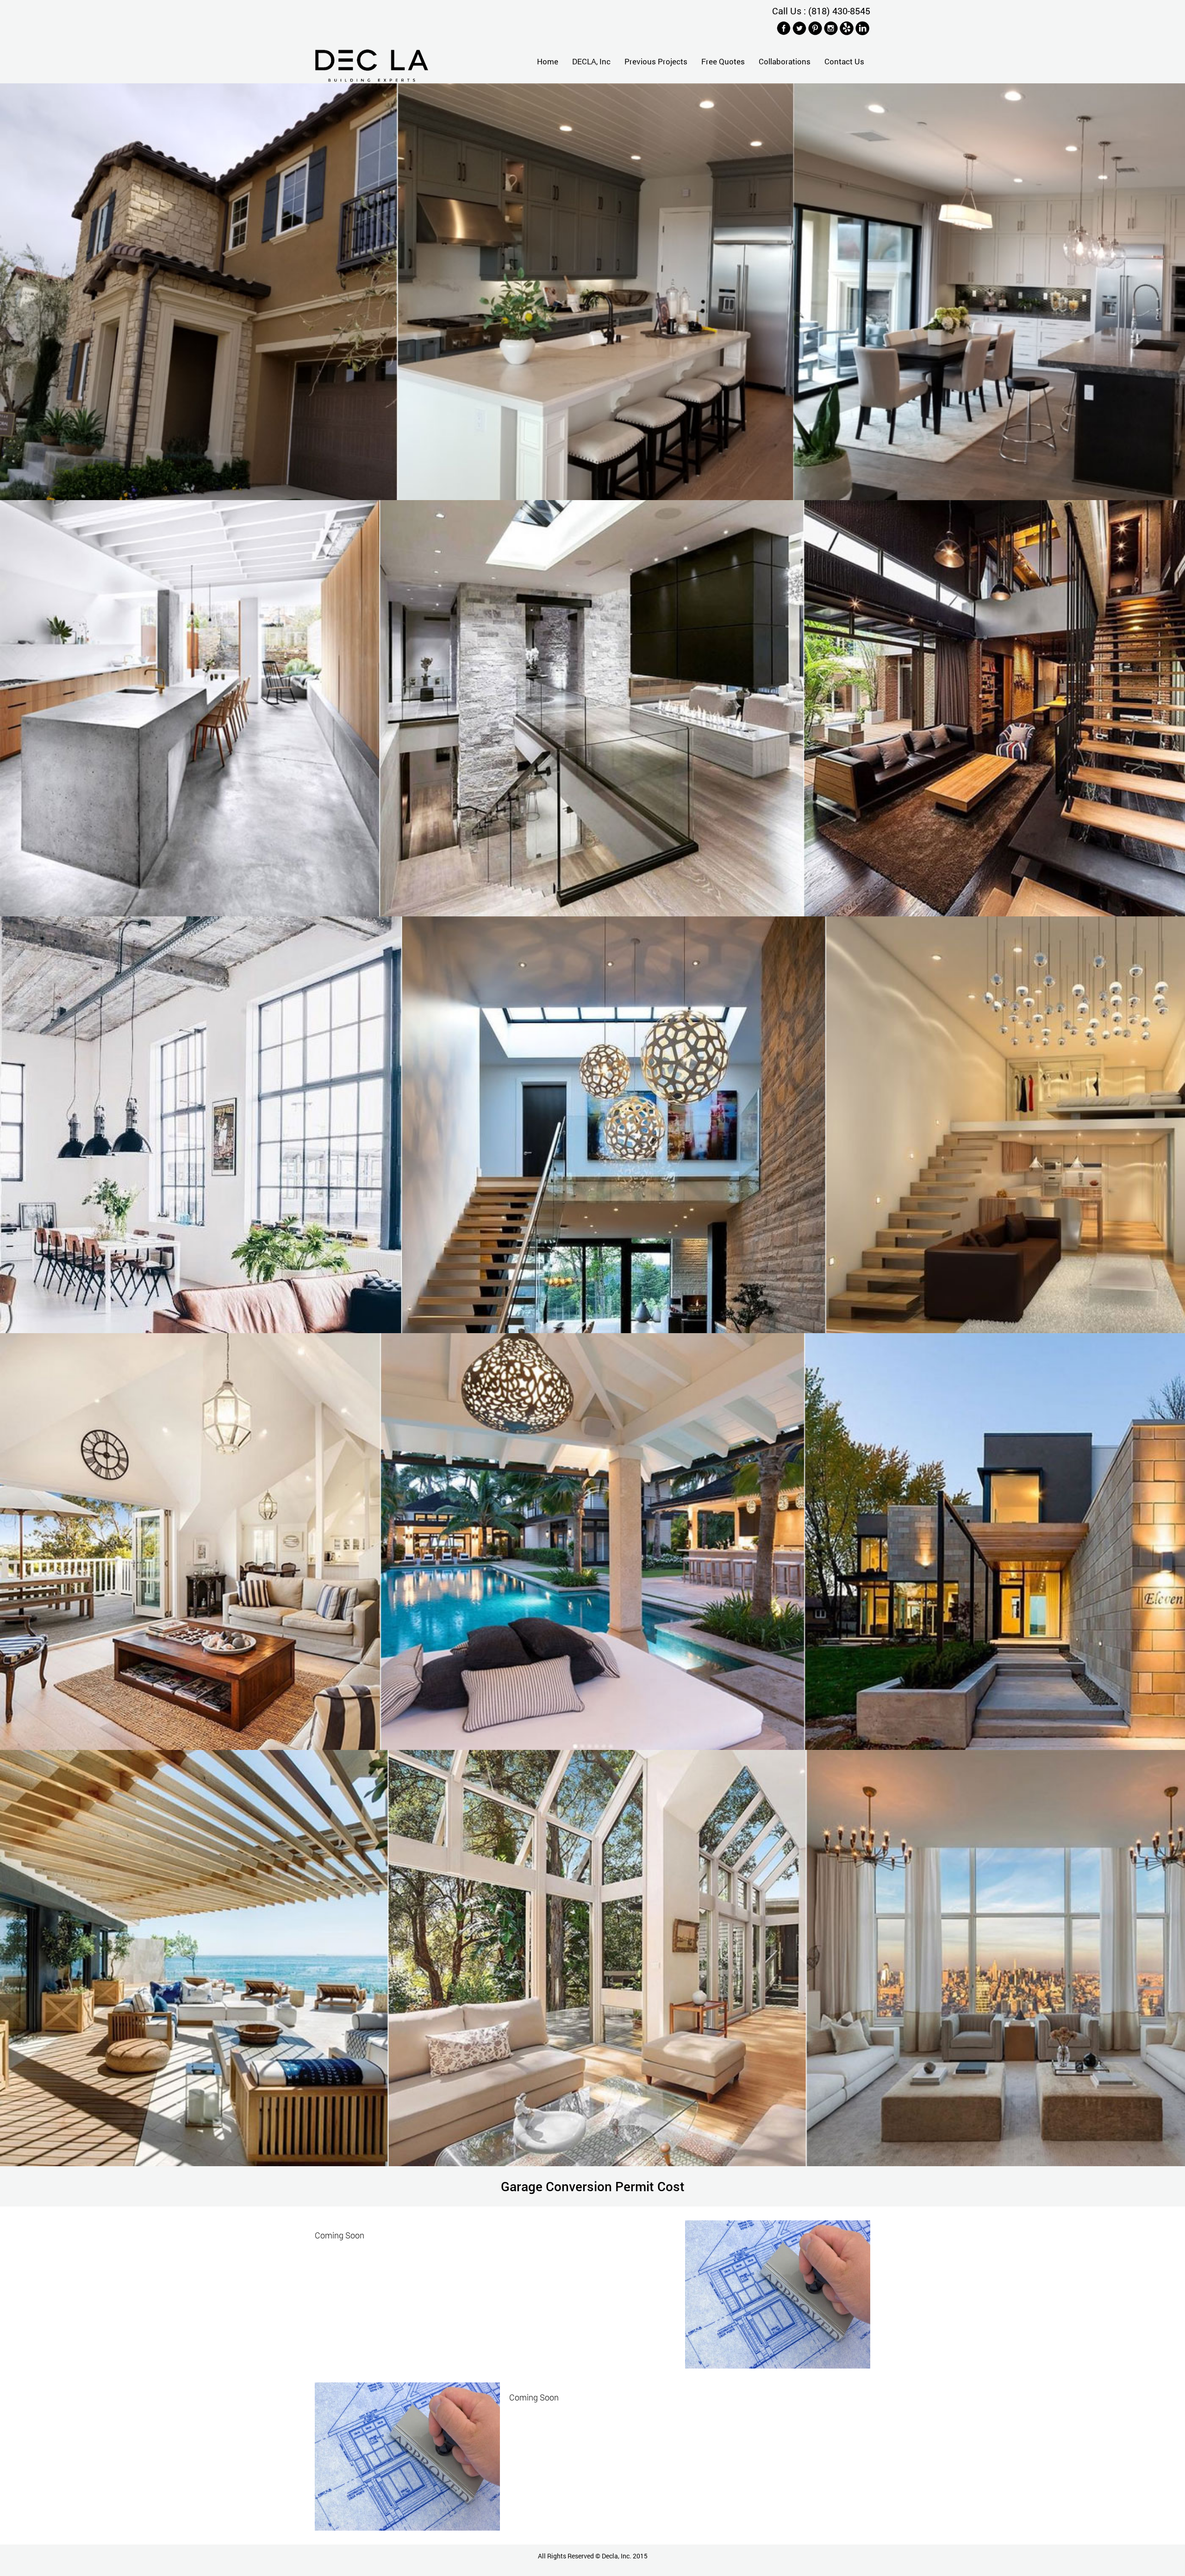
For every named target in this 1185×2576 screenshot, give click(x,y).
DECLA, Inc (591, 61)
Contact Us (844, 61)
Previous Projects (656, 61)
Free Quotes (723, 61)
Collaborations (785, 61)
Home (548, 61)
